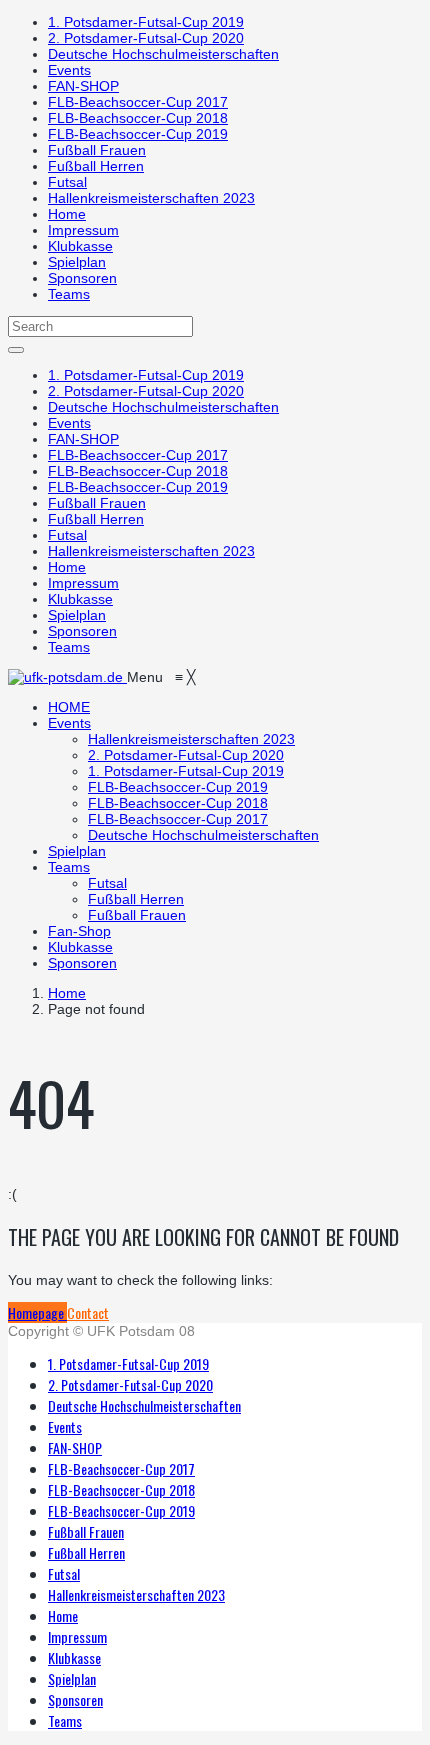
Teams (69, 294)
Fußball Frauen (97, 150)
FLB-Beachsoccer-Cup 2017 (138, 102)
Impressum (83, 230)
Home (67, 214)
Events (69, 70)
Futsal (67, 182)
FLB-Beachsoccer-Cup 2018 (138, 118)
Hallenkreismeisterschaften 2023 (151, 198)
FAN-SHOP (83, 86)
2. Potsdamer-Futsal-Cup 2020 (146, 38)
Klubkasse (80, 246)
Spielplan (77, 262)
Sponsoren (82, 278)
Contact (88, 1312)
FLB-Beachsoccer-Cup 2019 (138, 134)
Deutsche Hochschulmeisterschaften (163, 54)
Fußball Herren (96, 166)
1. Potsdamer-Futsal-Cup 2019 (146, 22)
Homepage (37, 1312)
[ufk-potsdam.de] (67, 677)
